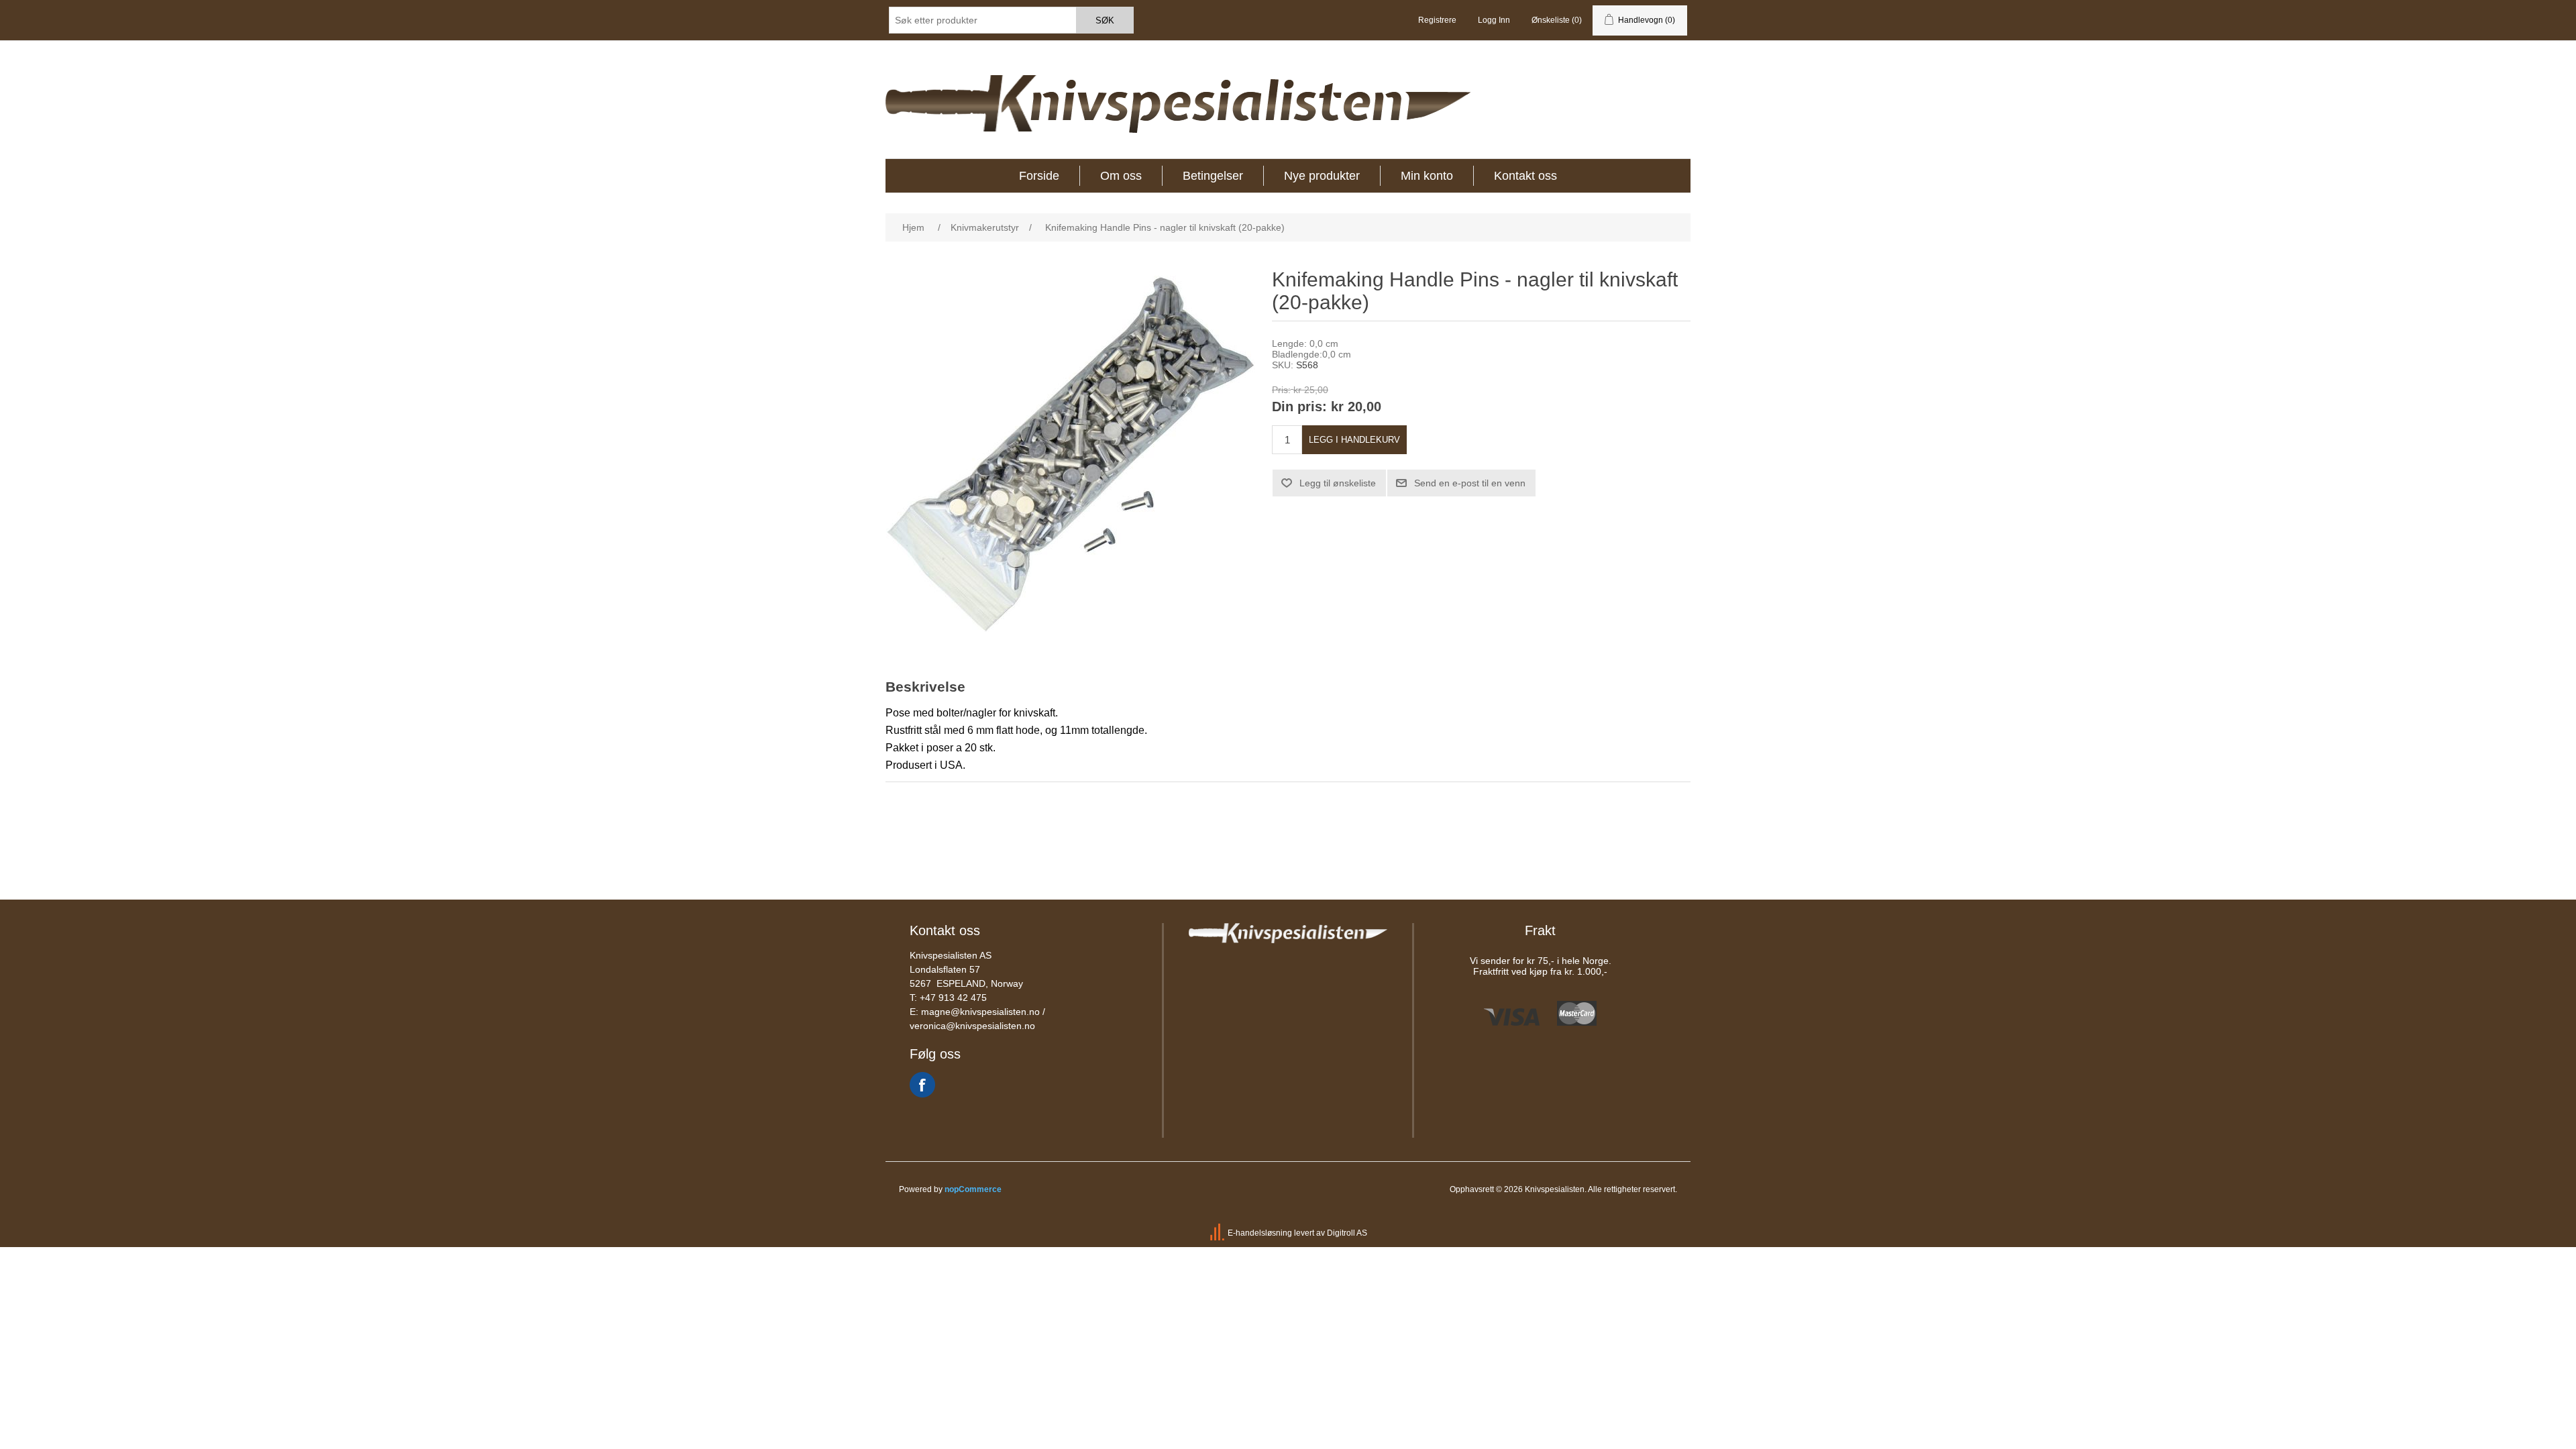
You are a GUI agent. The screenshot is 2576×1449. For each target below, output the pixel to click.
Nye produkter (1322, 176)
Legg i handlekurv (1354, 440)
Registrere (1437, 20)
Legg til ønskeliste (1338, 483)
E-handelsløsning (1260, 1233)
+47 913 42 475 (953, 998)
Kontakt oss (1525, 176)
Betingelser (1213, 176)
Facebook (922, 1085)
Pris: (1281, 390)
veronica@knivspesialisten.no (972, 1026)
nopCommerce (973, 1189)
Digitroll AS (1347, 1233)
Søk (1105, 20)
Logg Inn (1494, 20)
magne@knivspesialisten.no (980, 1012)
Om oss (1121, 176)
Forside (1039, 176)
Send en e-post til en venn (1470, 483)
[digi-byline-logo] (1218, 1233)
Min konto (1427, 176)
